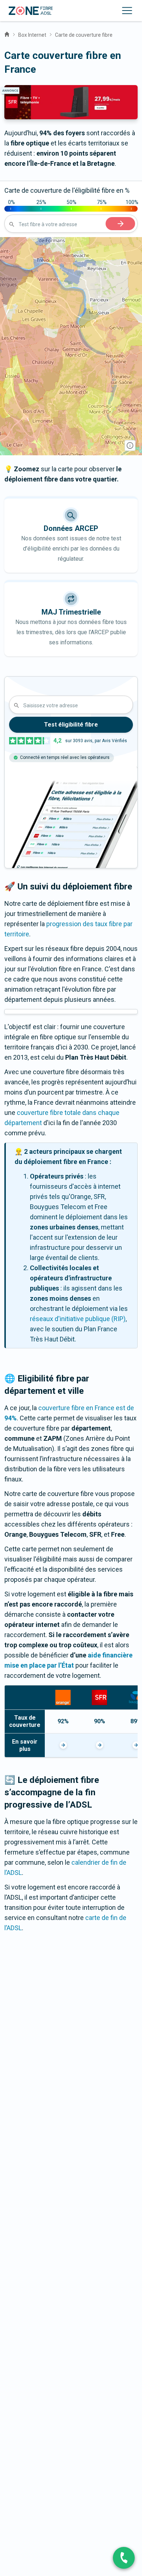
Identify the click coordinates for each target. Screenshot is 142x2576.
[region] (71, 346)
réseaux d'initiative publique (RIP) (78, 1319)
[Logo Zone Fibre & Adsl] (31, 11)
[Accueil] (7, 33)
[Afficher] (63, 1745)
